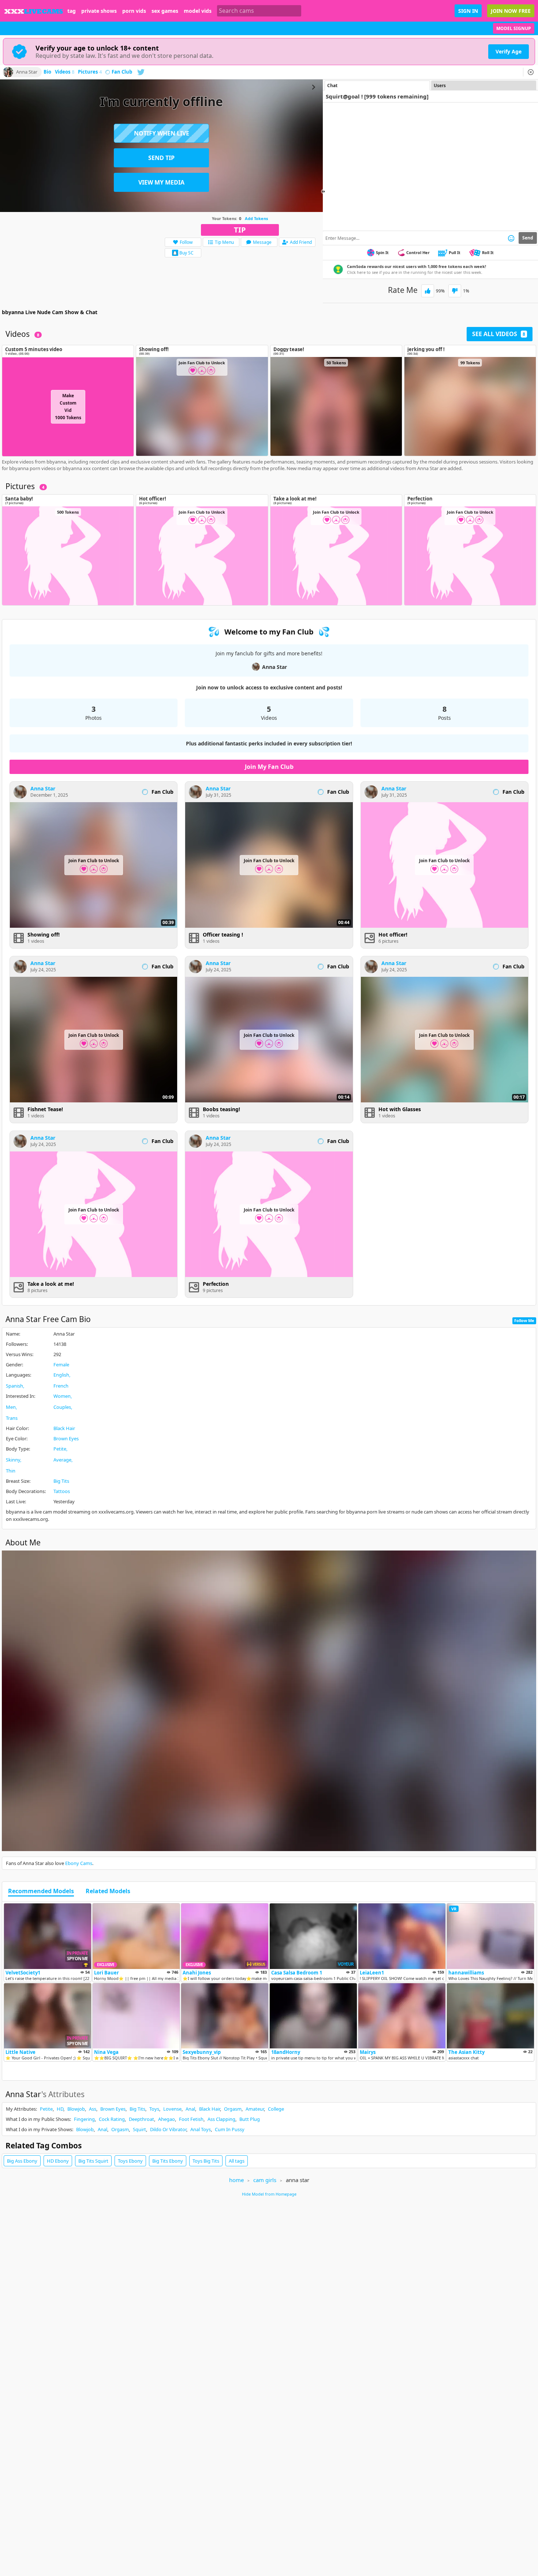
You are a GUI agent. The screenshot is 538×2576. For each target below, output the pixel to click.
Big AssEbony (22, 2161)
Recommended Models (41, 1891)
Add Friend (301, 242)
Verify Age (509, 51)
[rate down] (455, 291)
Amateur (255, 2109)
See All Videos (499, 334)
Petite (60, 1449)
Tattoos (62, 1491)
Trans (12, 1418)
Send (528, 238)
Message (262, 242)
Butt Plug (250, 2119)
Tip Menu (224, 242)
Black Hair (64, 1428)
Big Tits (61, 1481)
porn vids (134, 11)
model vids (198, 11)
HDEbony (58, 2161)
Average (62, 1460)
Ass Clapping (221, 2119)
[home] (34, 11)
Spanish (14, 1386)
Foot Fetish (191, 2119)
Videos (65, 72)
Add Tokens (256, 218)
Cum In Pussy (230, 2129)
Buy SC (186, 253)
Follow (186, 242)
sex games (165, 11)
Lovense (172, 2109)
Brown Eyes (66, 1438)
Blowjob (76, 2109)
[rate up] (428, 291)
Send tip (161, 158)
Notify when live (162, 133)
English (61, 1375)
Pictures (90, 72)
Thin (11, 1471)
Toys (154, 2109)
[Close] (531, 72)
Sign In (468, 11)
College (276, 2109)
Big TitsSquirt (93, 2161)
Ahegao (167, 2119)
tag (72, 11)
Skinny (13, 1460)
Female (61, 1365)
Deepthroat (141, 2119)
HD (60, 2109)
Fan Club (122, 72)
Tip (240, 230)
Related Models (108, 1891)
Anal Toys (201, 2129)
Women (62, 1396)
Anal (190, 2109)
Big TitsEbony (168, 2161)
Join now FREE (511, 11)
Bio (47, 72)
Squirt (139, 2129)
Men (11, 1407)
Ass (93, 2109)
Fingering (84, 2119)
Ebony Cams (79, 1863)
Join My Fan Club (269, 767)
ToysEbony (130, 2161)
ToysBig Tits (206, 2161)
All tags (237, 2161)
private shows (99, 11)
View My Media (161, 182)
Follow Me (524, 1320)
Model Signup (514, 28)
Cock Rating (112, 2119)
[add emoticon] (511, 238)
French (61, 1386)
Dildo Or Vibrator (168, 2129)
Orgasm (233, 2109)
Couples (62, 1407)
